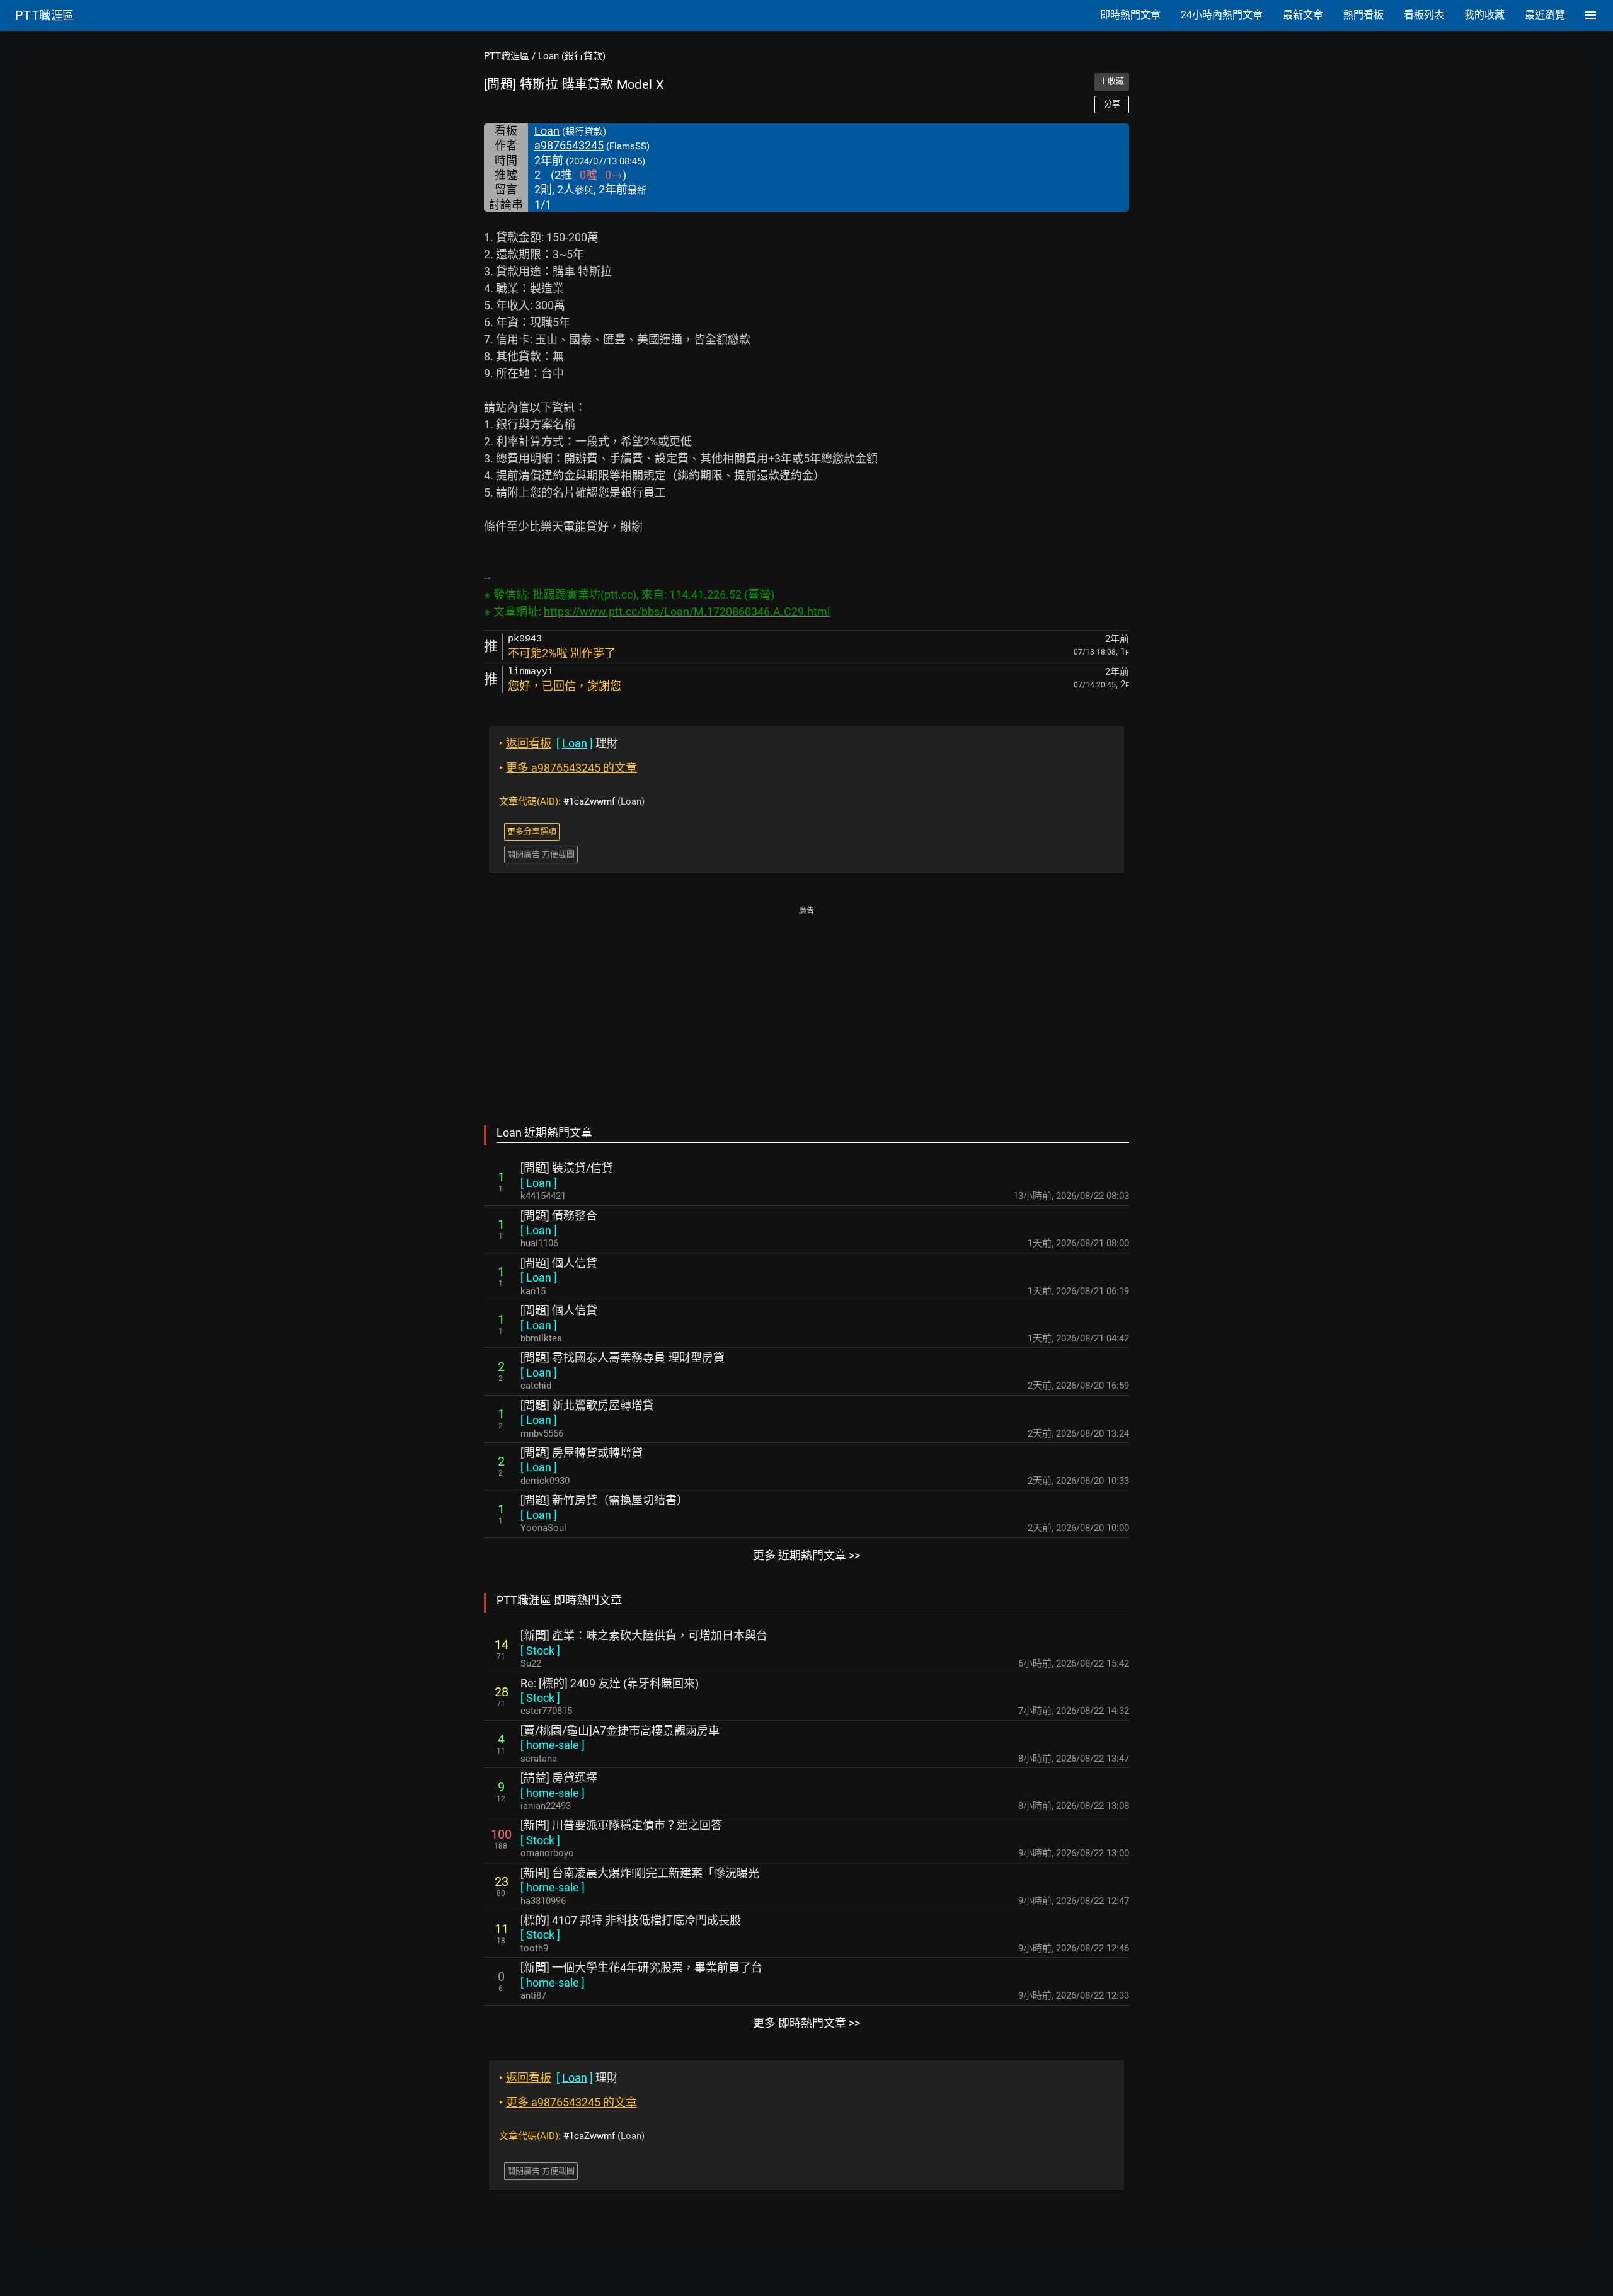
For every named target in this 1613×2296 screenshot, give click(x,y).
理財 (559, 743)
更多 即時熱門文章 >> (806, 2023)
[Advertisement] (806, 1007)
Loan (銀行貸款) (572, 56)
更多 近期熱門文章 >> (806, 1555)
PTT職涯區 (507, 56)
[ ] (539, 1183)
